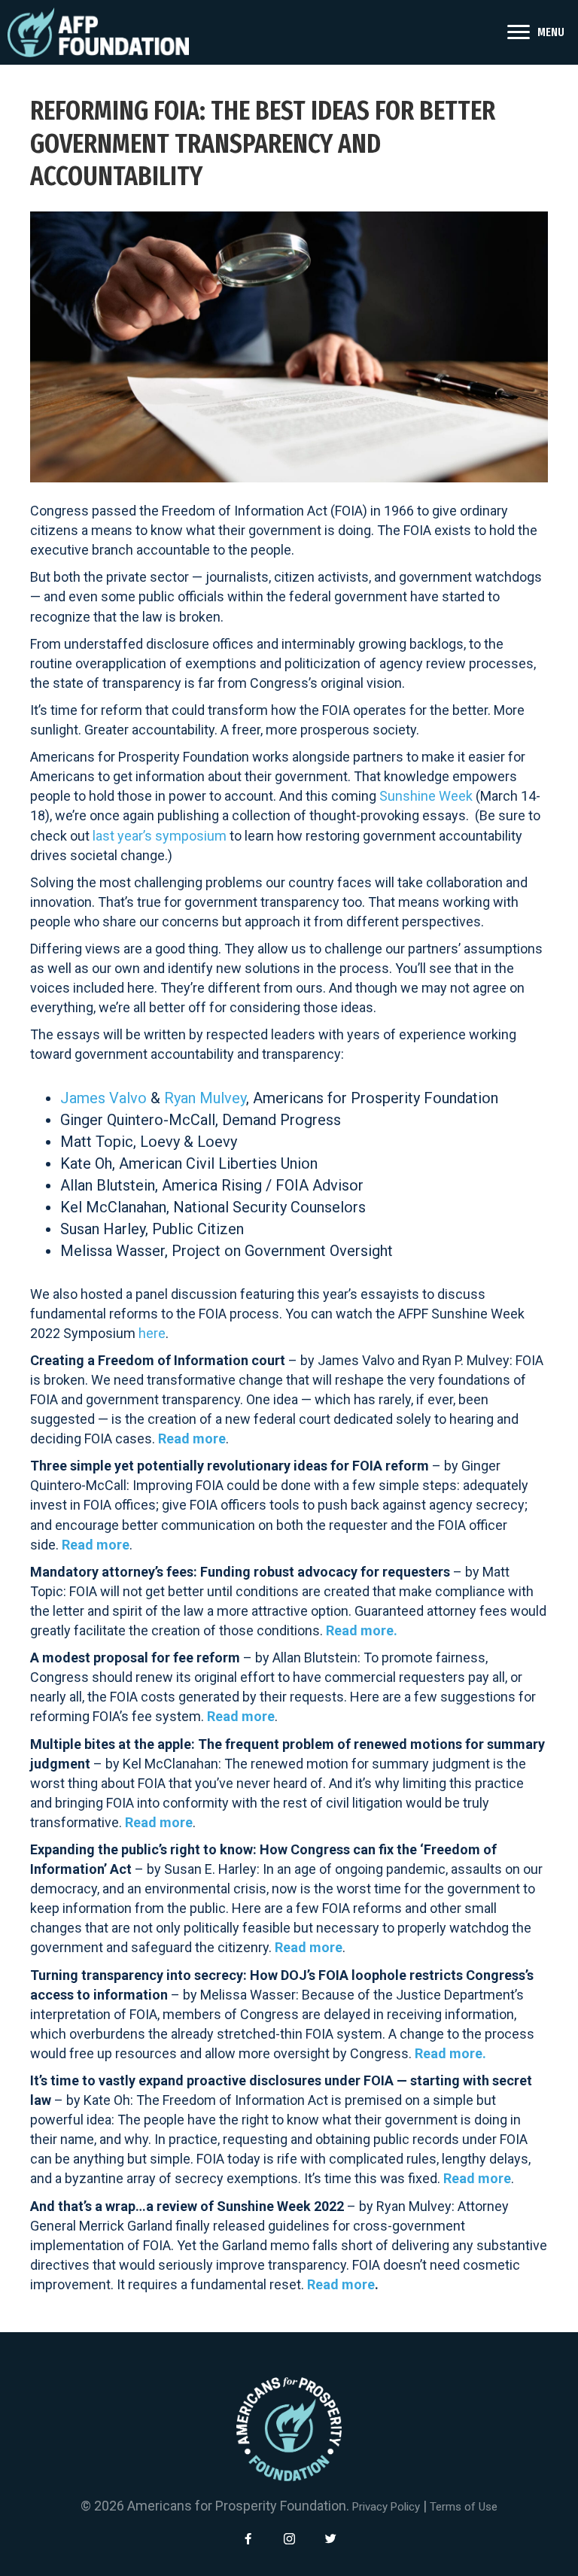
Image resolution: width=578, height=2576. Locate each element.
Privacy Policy (386, 2507)
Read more (96, 1545)
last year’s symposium (160, 836)
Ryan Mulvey (205, 1098)
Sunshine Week (426, 796)
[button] (248, 2538)
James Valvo (103, 1098)
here (152, 1333)
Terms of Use (464, 2507)
